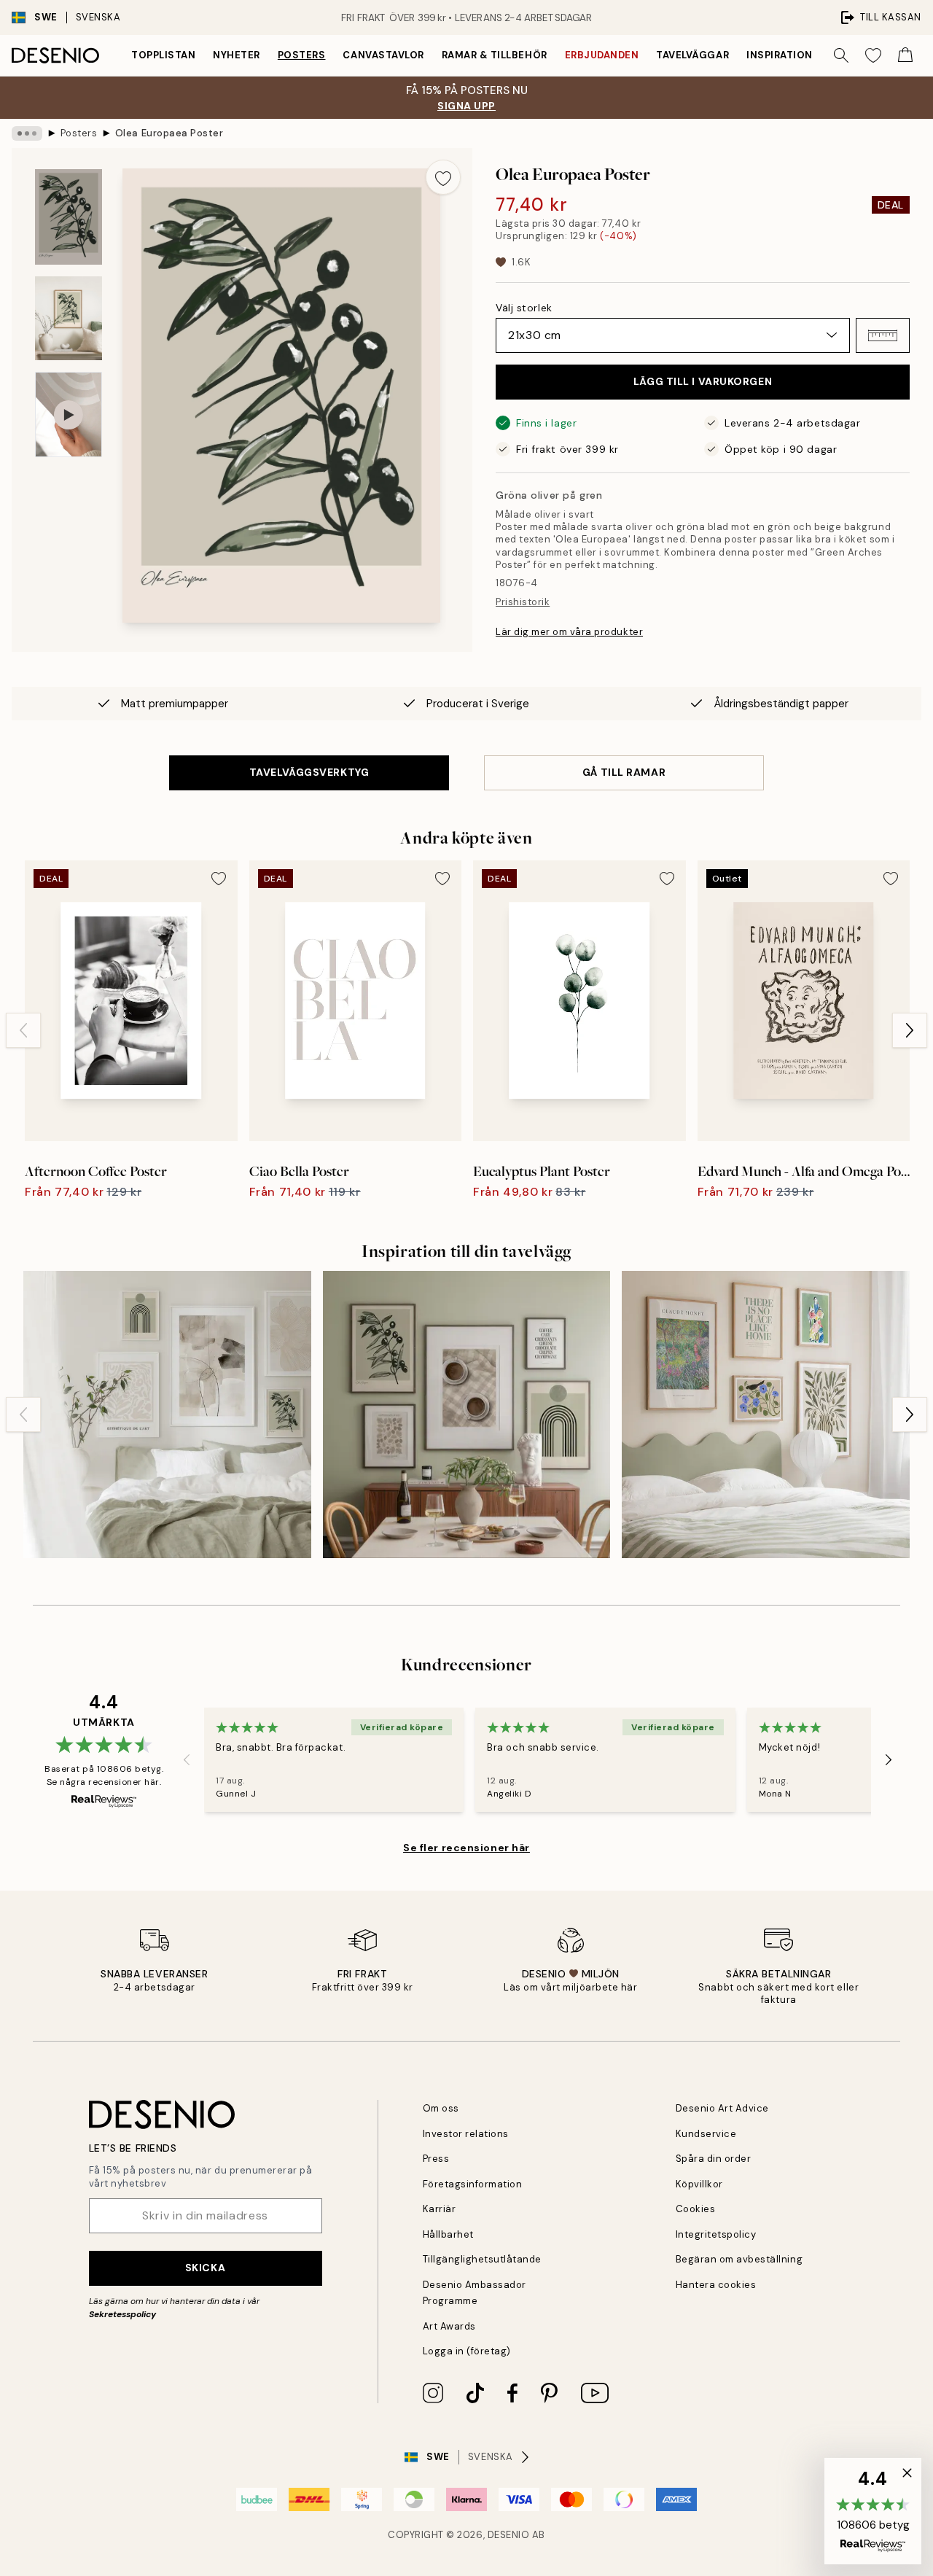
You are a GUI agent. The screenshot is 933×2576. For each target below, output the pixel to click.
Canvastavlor (383, 55)
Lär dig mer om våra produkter (569, 632)
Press (436, 2159)
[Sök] (841, 55)
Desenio (509, 2535)
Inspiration (780, 55)
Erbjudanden (602, 55)
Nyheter (237, 55)
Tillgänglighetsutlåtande (482, 2259)
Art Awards (449, 2326)
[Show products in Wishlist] (873, 55)
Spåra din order (714, 2159)
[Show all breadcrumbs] (27, 133)
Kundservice (706, 2134)
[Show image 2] (69, 318)
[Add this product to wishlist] (443, 177)
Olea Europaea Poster (169, 133)
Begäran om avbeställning (739, 2259)
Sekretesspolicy (122, 2314)
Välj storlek (524, 308)
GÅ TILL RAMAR (624, 772)
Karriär (440, 2209)
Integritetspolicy (716, 2234)
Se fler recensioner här (466, 1848)
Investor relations (466, 2134)
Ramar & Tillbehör (495, 55)
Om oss (441, 2108)
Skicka (205, 2268)
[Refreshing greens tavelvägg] (766, 1415)
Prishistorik (523, 602)
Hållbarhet (448, 2234)
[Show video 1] (69, 415)
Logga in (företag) (467, 2351)
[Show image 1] (69, 217)
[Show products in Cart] (905, 55)
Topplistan (163, 55)
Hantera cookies (716, 2285)
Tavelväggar (692, 55)
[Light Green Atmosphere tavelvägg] (167, 1415)
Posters (302, 55)
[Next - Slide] (910, 1030)
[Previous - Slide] (23, 1030)
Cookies (696, 2209)
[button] (883, 335)
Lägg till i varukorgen (703, 381)
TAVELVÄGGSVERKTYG (309, 772)
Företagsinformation (473, 2184)
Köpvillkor (699, 2184)
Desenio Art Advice (722, 2108)
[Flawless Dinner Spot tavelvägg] (467, 1415)
